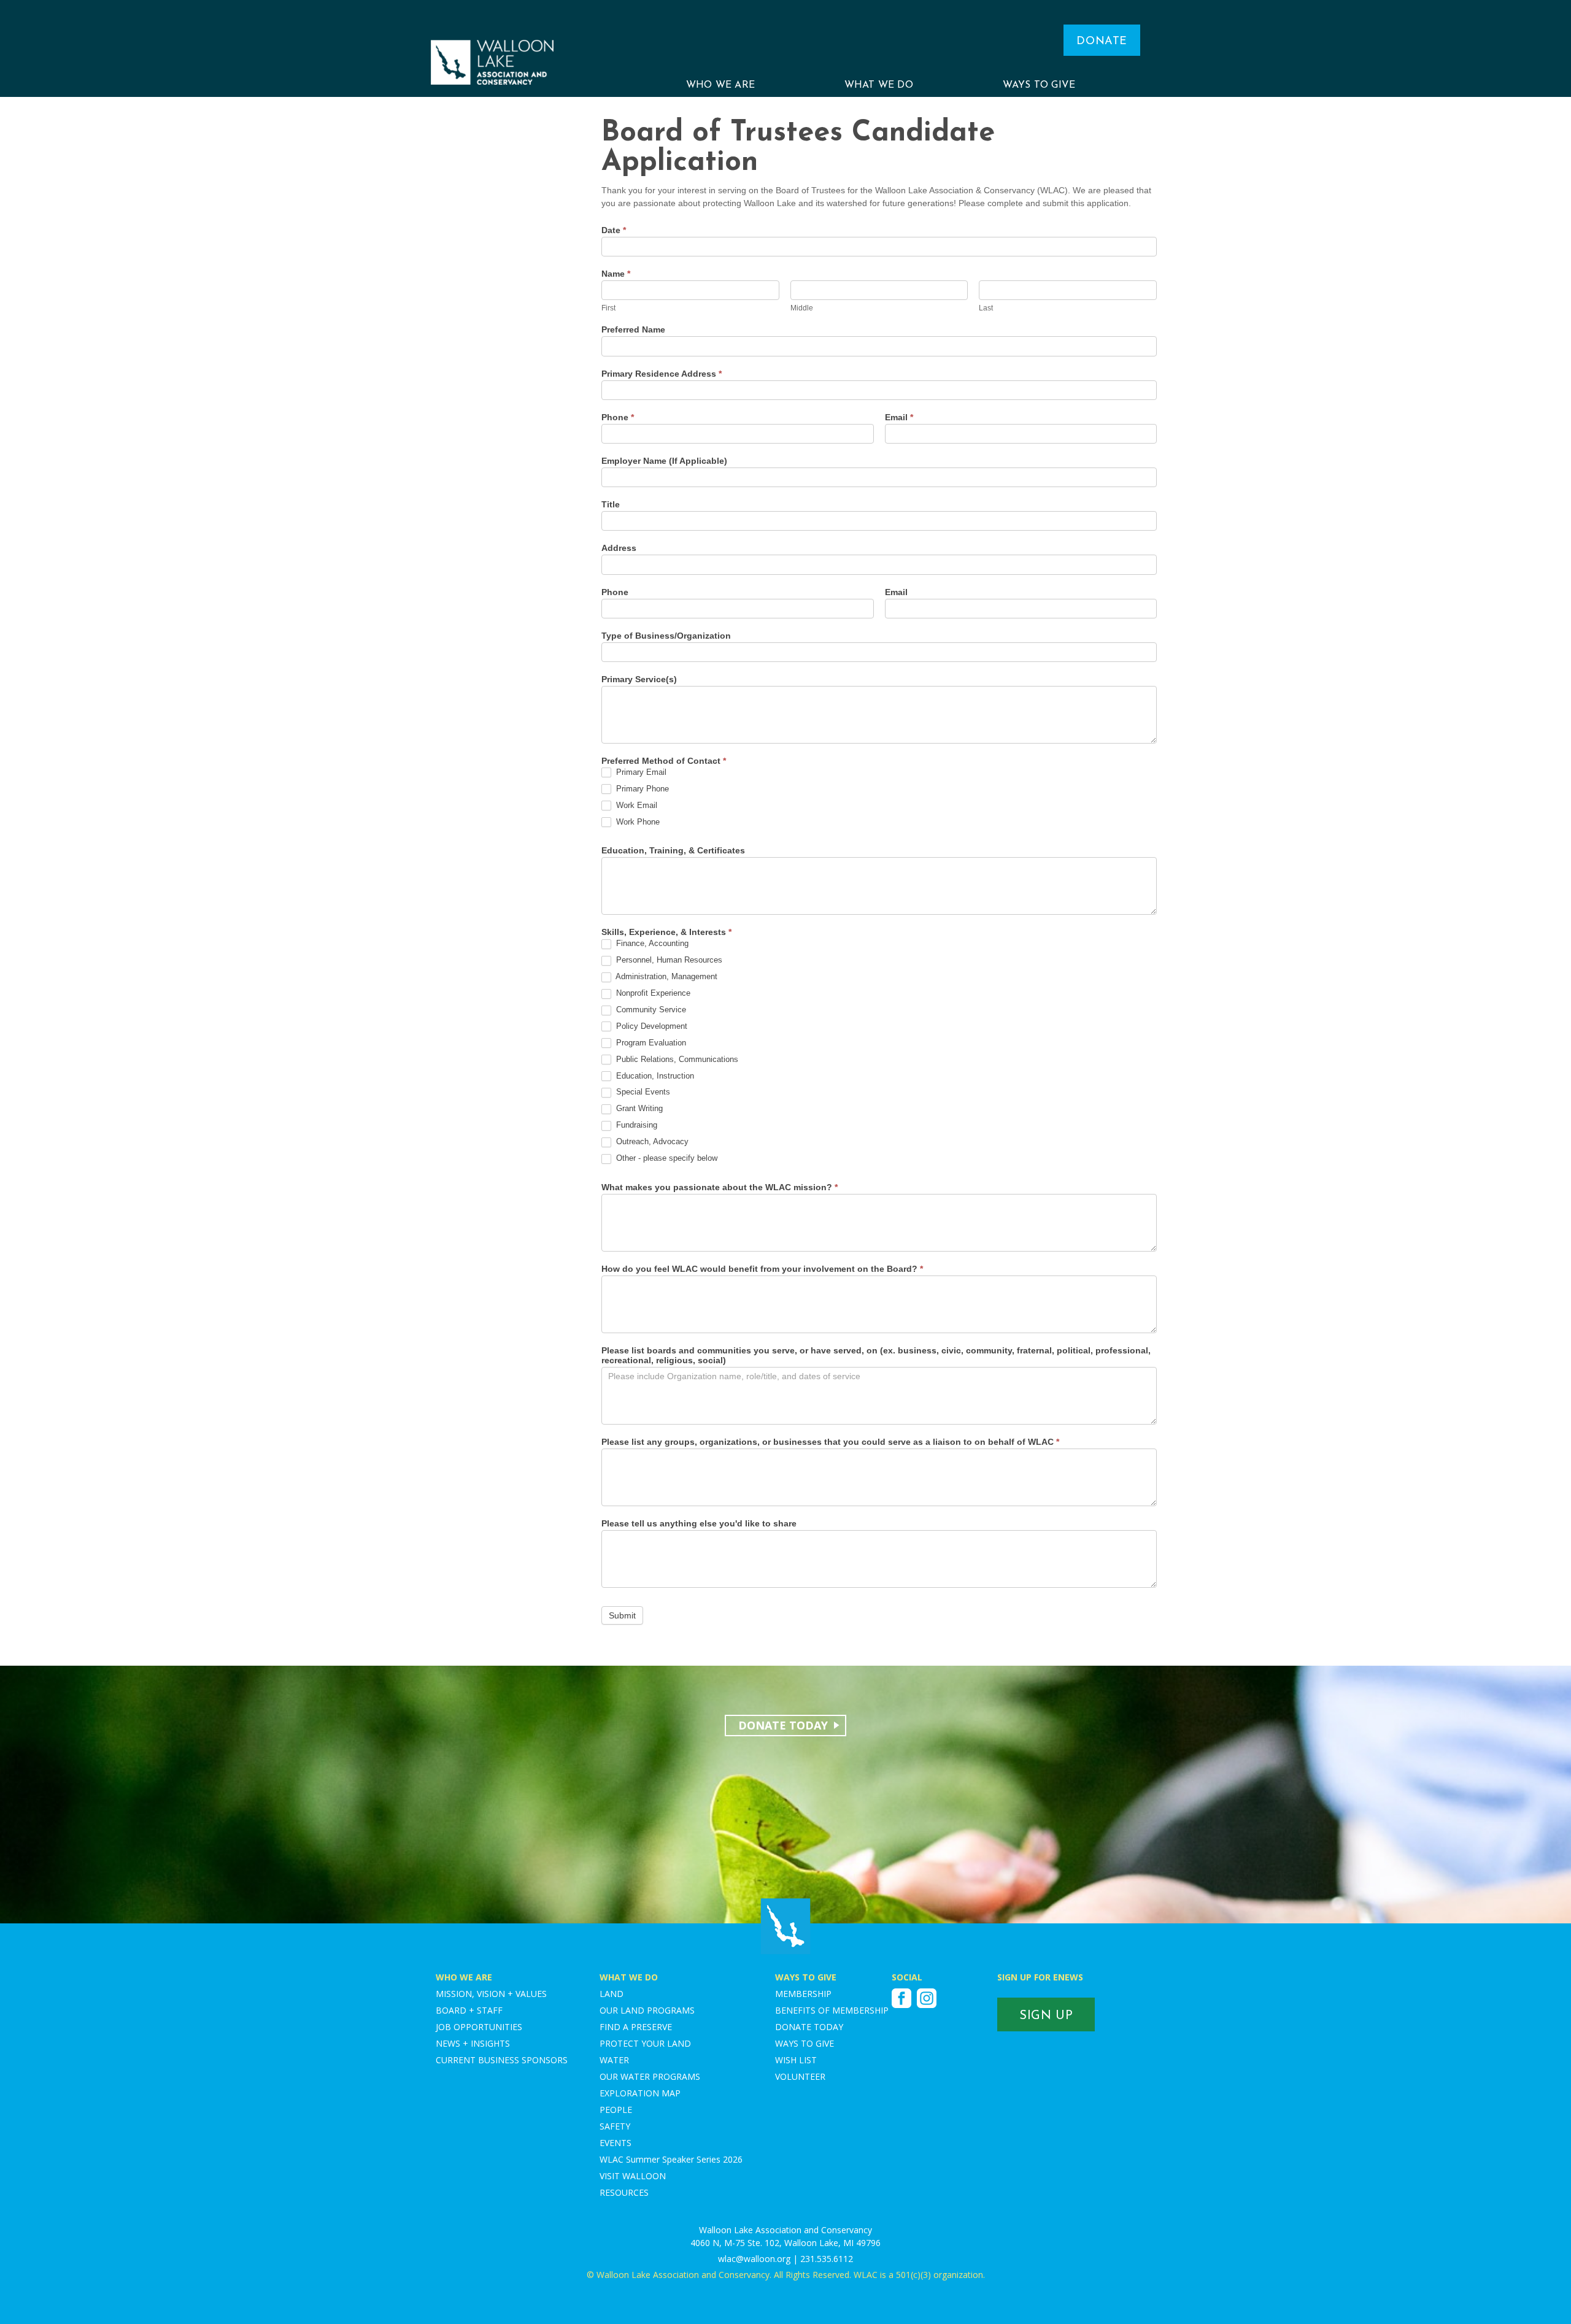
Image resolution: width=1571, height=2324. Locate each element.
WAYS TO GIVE (1039, 85)
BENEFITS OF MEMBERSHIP (832, 2010)
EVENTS (616, 2143)
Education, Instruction (654, 1076)
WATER (614, 2060)
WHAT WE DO (879, 85)
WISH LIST (796, 2060)
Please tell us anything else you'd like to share (699, 1523)
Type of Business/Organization (666, 636)
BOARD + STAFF (469, 2010)
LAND (612, 1994)
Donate (1102, 42)
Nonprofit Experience (652, 993)
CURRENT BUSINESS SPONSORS (502, 2060)
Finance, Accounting (651, 943)
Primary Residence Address (662, 374)
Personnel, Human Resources (668, 960)
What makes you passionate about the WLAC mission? (720, 1187)
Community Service (650, 1010)
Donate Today (783, 1725)
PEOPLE (616, 2110)
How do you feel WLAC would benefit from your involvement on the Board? (762, 1269)
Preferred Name (633, 329)
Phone (618, 417)
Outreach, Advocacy (651, 1141)
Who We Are (720, 85)
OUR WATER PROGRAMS (650, 2076)
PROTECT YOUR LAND (645, 2043)
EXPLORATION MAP (640, 2093)
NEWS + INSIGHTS (473, 2043)
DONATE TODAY (809, 2027)
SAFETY (615, 2126)
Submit (622, 1615)
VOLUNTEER (800, 2076)
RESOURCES (624, 2192)
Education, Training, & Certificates (673, 850)
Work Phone (637, 822)
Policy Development (650, 1026)
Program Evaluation (650, 1043)
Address (619, 548)
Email (899, 417)
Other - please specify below (666, 1158)
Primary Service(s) (639, 679)
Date (614, 230)
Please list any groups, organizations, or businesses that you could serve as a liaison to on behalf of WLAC (830, 1442)
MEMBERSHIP (803, 1994)
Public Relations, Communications (676, 1059)
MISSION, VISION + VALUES (491, 1994)
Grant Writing (638, 1108)
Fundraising (635, 1125)
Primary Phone (641, 789)
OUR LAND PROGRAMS (647, 2010)
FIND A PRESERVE (636, 2027)
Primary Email (640, 772)
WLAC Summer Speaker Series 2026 (671, 2159)
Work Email (635, 805)
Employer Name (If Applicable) (664, 461)
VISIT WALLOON (633, 2176)
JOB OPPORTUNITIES (479, 2027)
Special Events (642, 1092)
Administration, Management (666, 976)
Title (611, 504)
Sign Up (1046, 2016)
